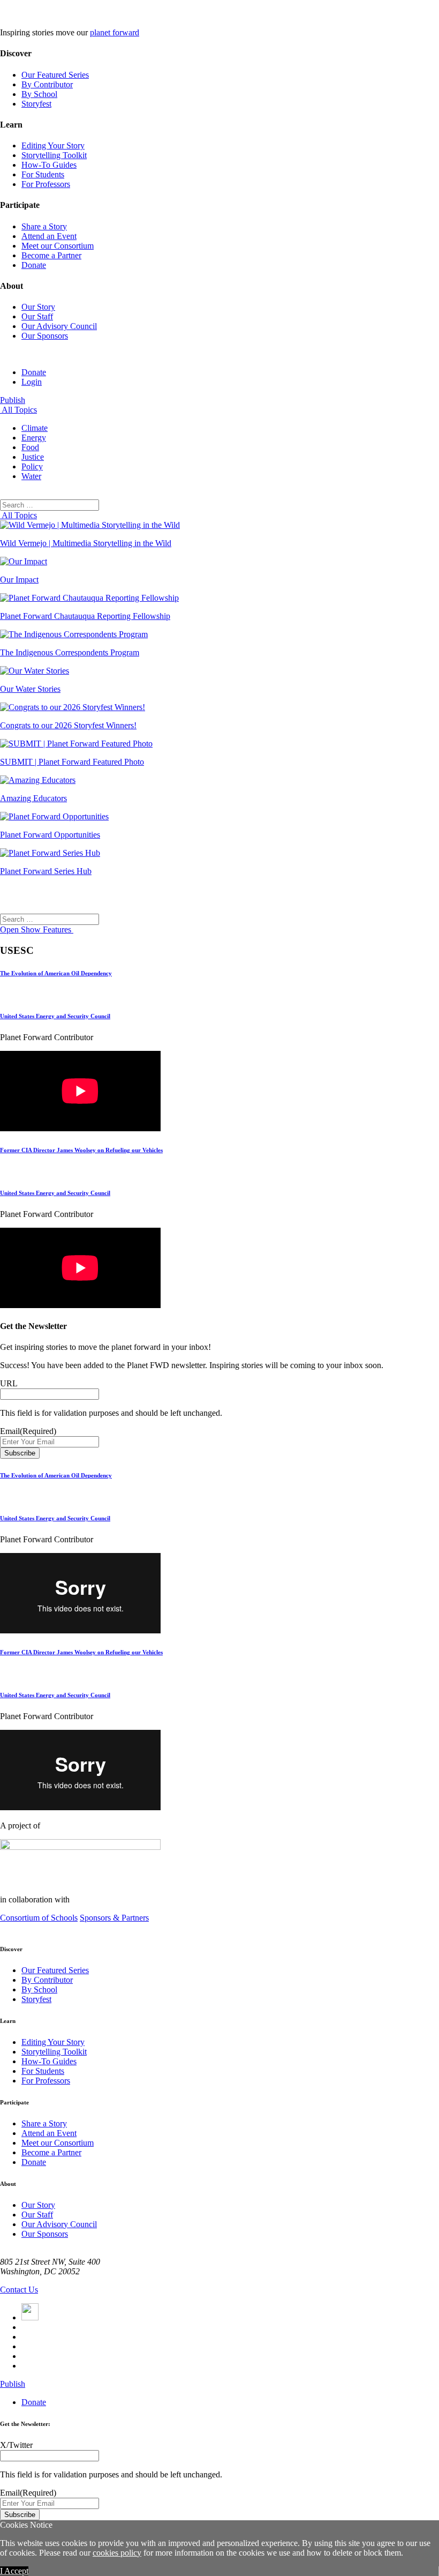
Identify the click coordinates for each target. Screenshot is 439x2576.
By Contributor (47, 84)
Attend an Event (49, 236)
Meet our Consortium (58, 246)
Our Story (38, 307)
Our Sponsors (45, 336)
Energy (34, 438)
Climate (35, 428)
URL (9, 1383)
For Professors (46, 184)
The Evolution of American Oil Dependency (56, 973)
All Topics (18, 410)
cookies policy (117, 2553)
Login (32, 382)
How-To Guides (49, 165)
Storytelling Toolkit (54, 155)
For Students (43, 174)
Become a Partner (51, 255)
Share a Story (44, 226)
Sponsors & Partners (114, 1918)
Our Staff (37, 316)
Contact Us (19, 2290)
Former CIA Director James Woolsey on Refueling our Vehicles (81, 1150)
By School (39, 94)
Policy (32, 466)
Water (31, 476)
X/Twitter (16, 2445)
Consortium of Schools (39, 1918)
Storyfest (36, 104)
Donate (34, 265)
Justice (33, 457)
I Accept (14, 2571)
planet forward (115, 32)
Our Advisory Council (59, 326)
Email (28, 1431)
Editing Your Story (53, 145)
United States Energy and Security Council (55, 1016)
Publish (13, 400)
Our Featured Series (55, 75)
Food (30, 447)
